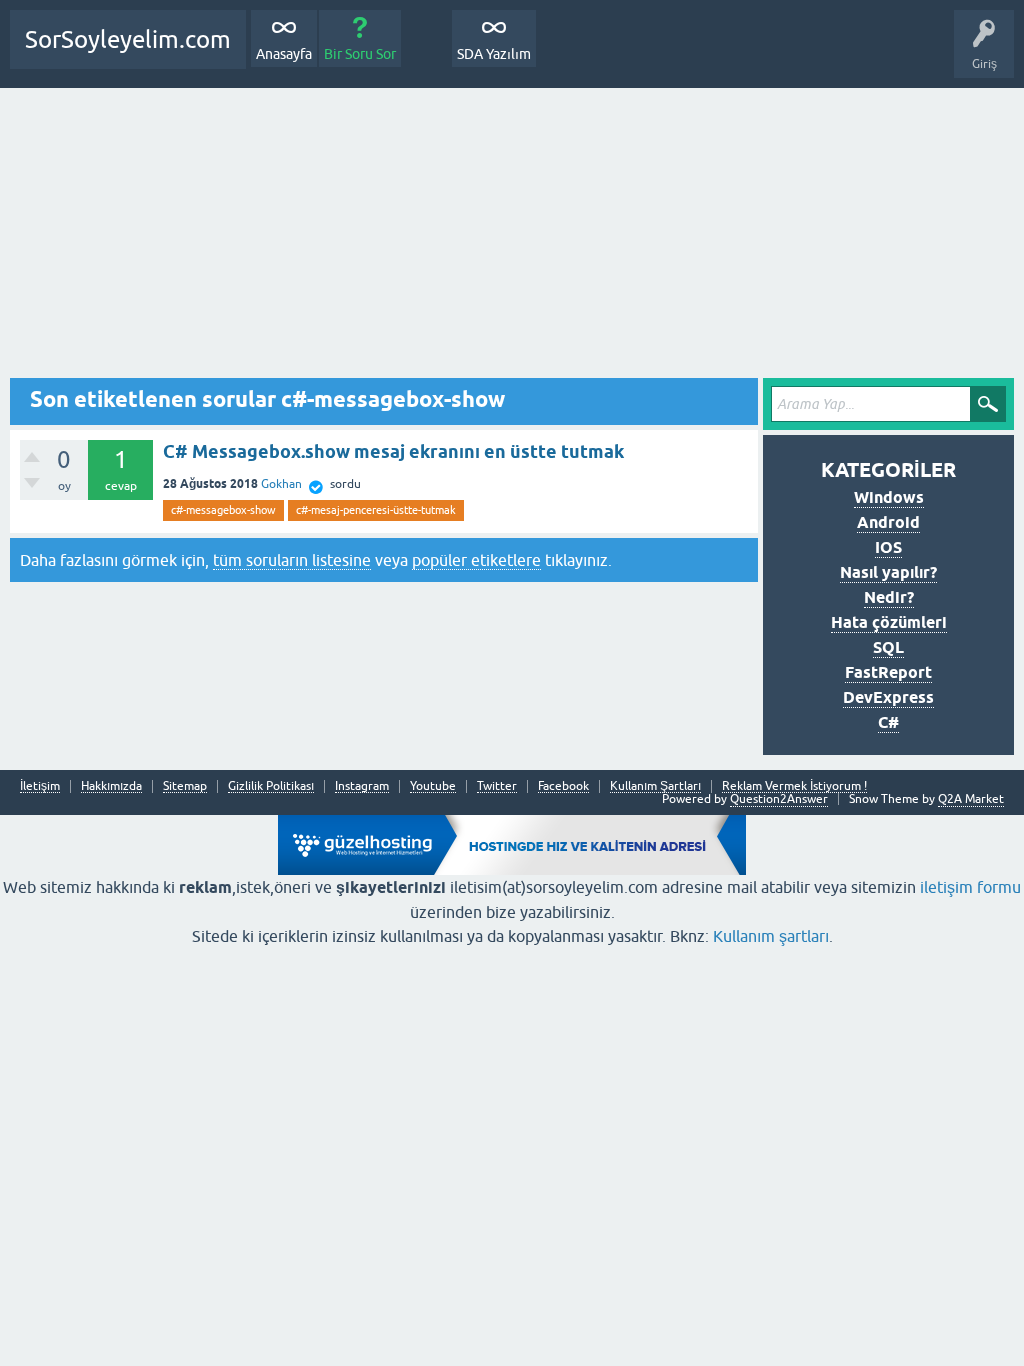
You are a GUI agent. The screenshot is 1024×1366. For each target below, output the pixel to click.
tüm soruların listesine (292, 560)
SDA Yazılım (494, 54)
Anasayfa (284, 54)
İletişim (40, 786)
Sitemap (185, 786)
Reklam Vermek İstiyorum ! (794, 786)
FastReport (888, 672)
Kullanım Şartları (655, 786)
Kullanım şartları (771, 936)
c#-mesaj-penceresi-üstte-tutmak (376, 510)
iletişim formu (970, 887)
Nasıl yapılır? (888, 572)
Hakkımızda (111, 786)
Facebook (563, 786)
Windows (889, 497)
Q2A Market (971, 799)
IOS (888, 547)
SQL (888, 647)
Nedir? (889, 597)
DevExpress (888, 697)
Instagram (362, 786)
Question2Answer (779, 799)
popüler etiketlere (476, 560)
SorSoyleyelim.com (128, 39)
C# (888, 722)
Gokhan (281, 484)
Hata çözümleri (889, 622)
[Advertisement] (512, 238)
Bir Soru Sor (360, 54)
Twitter (497, 786)
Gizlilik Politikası (271, 786)
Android (888, 522)
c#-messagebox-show (223, 510)
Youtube (433, 786)
